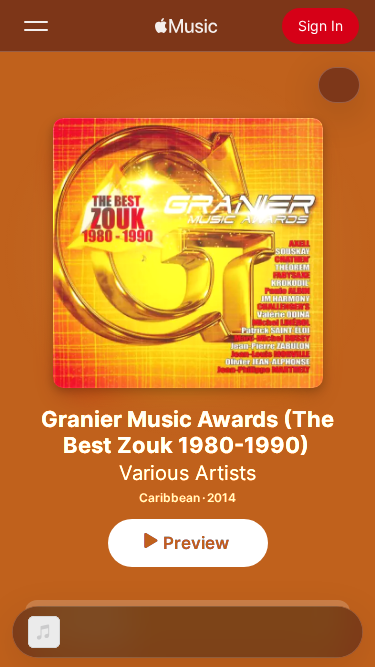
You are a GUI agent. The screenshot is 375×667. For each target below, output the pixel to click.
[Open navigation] (36, 26)
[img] (186, 26)
